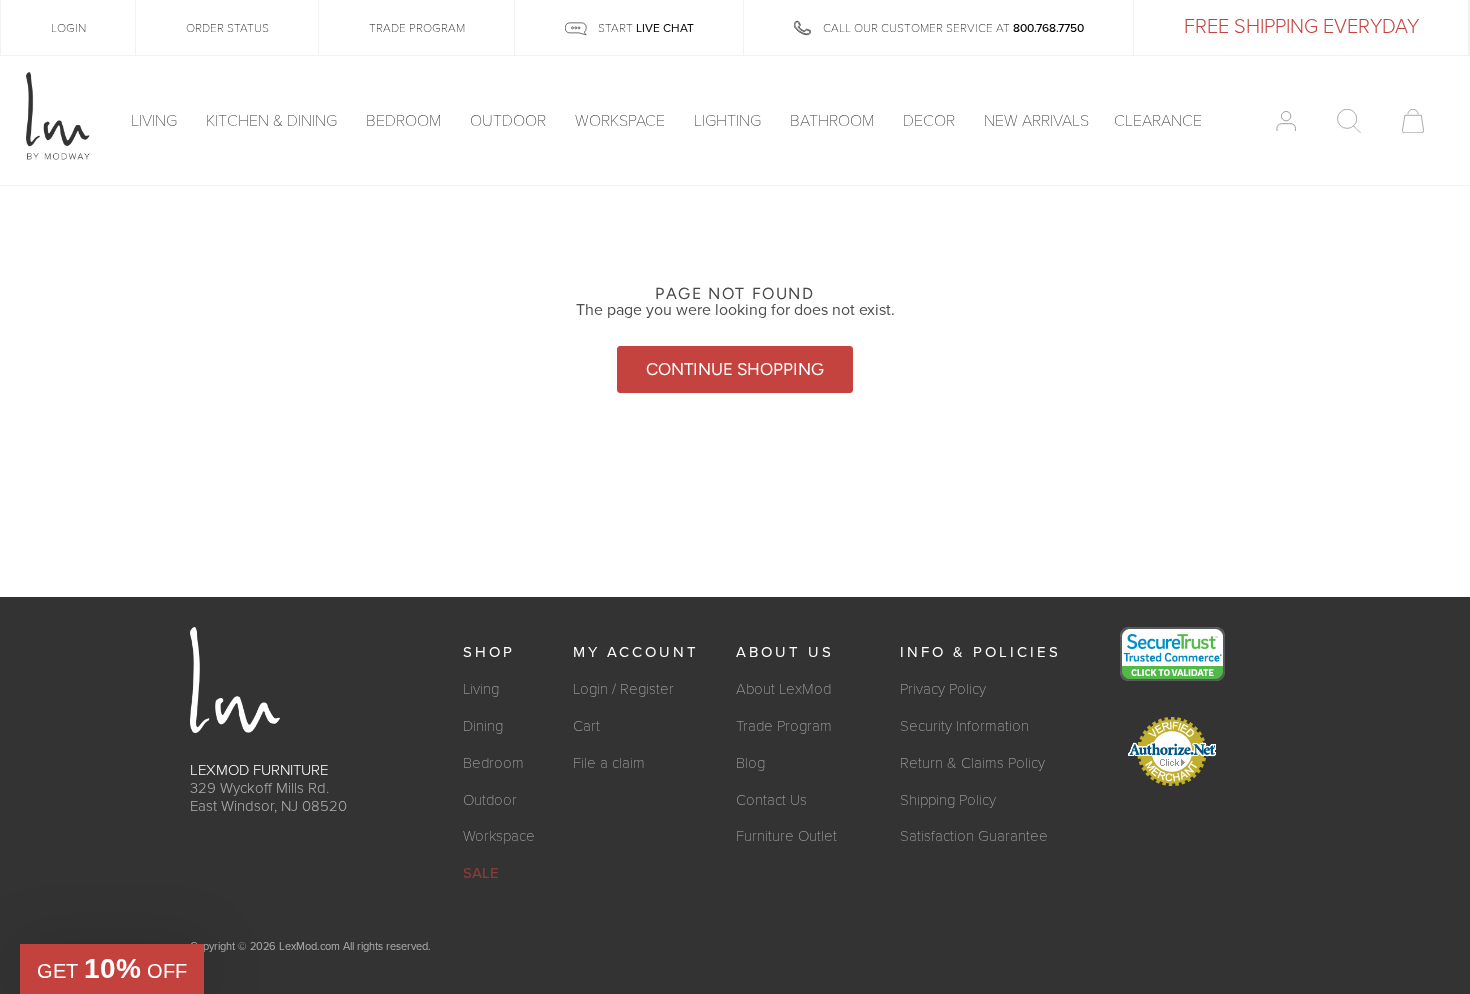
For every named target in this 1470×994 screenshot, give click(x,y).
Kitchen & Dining (273, 121)
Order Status (227, 28)
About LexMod (783, 689)
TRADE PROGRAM (417, 28)
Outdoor (510, 121)
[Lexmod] (58, 117)
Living (156, 121)
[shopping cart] (1413, 121)
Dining (483, 726)
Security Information (964, 726)
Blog (750, 763)
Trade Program (784, 726)
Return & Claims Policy (972, 763)
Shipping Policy (948, 800)
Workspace (622, 121)
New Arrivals (1036, 121)
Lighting (729, 121)
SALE (481, 873)
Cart (586, 726)
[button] (112, 969)
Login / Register (623, 689)
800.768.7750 (1048, 28)
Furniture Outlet (786, 836)
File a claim (609, 763)
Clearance (1158, 121)
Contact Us (771, 800)
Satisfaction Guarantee (974, 836)
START (644, 28)
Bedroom (405, 121)
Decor (931, 121)
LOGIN (68, 28)
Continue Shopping (735, 369)
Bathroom (834, 121)
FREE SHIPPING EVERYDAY (1301, 27)
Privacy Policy (943, 689)
